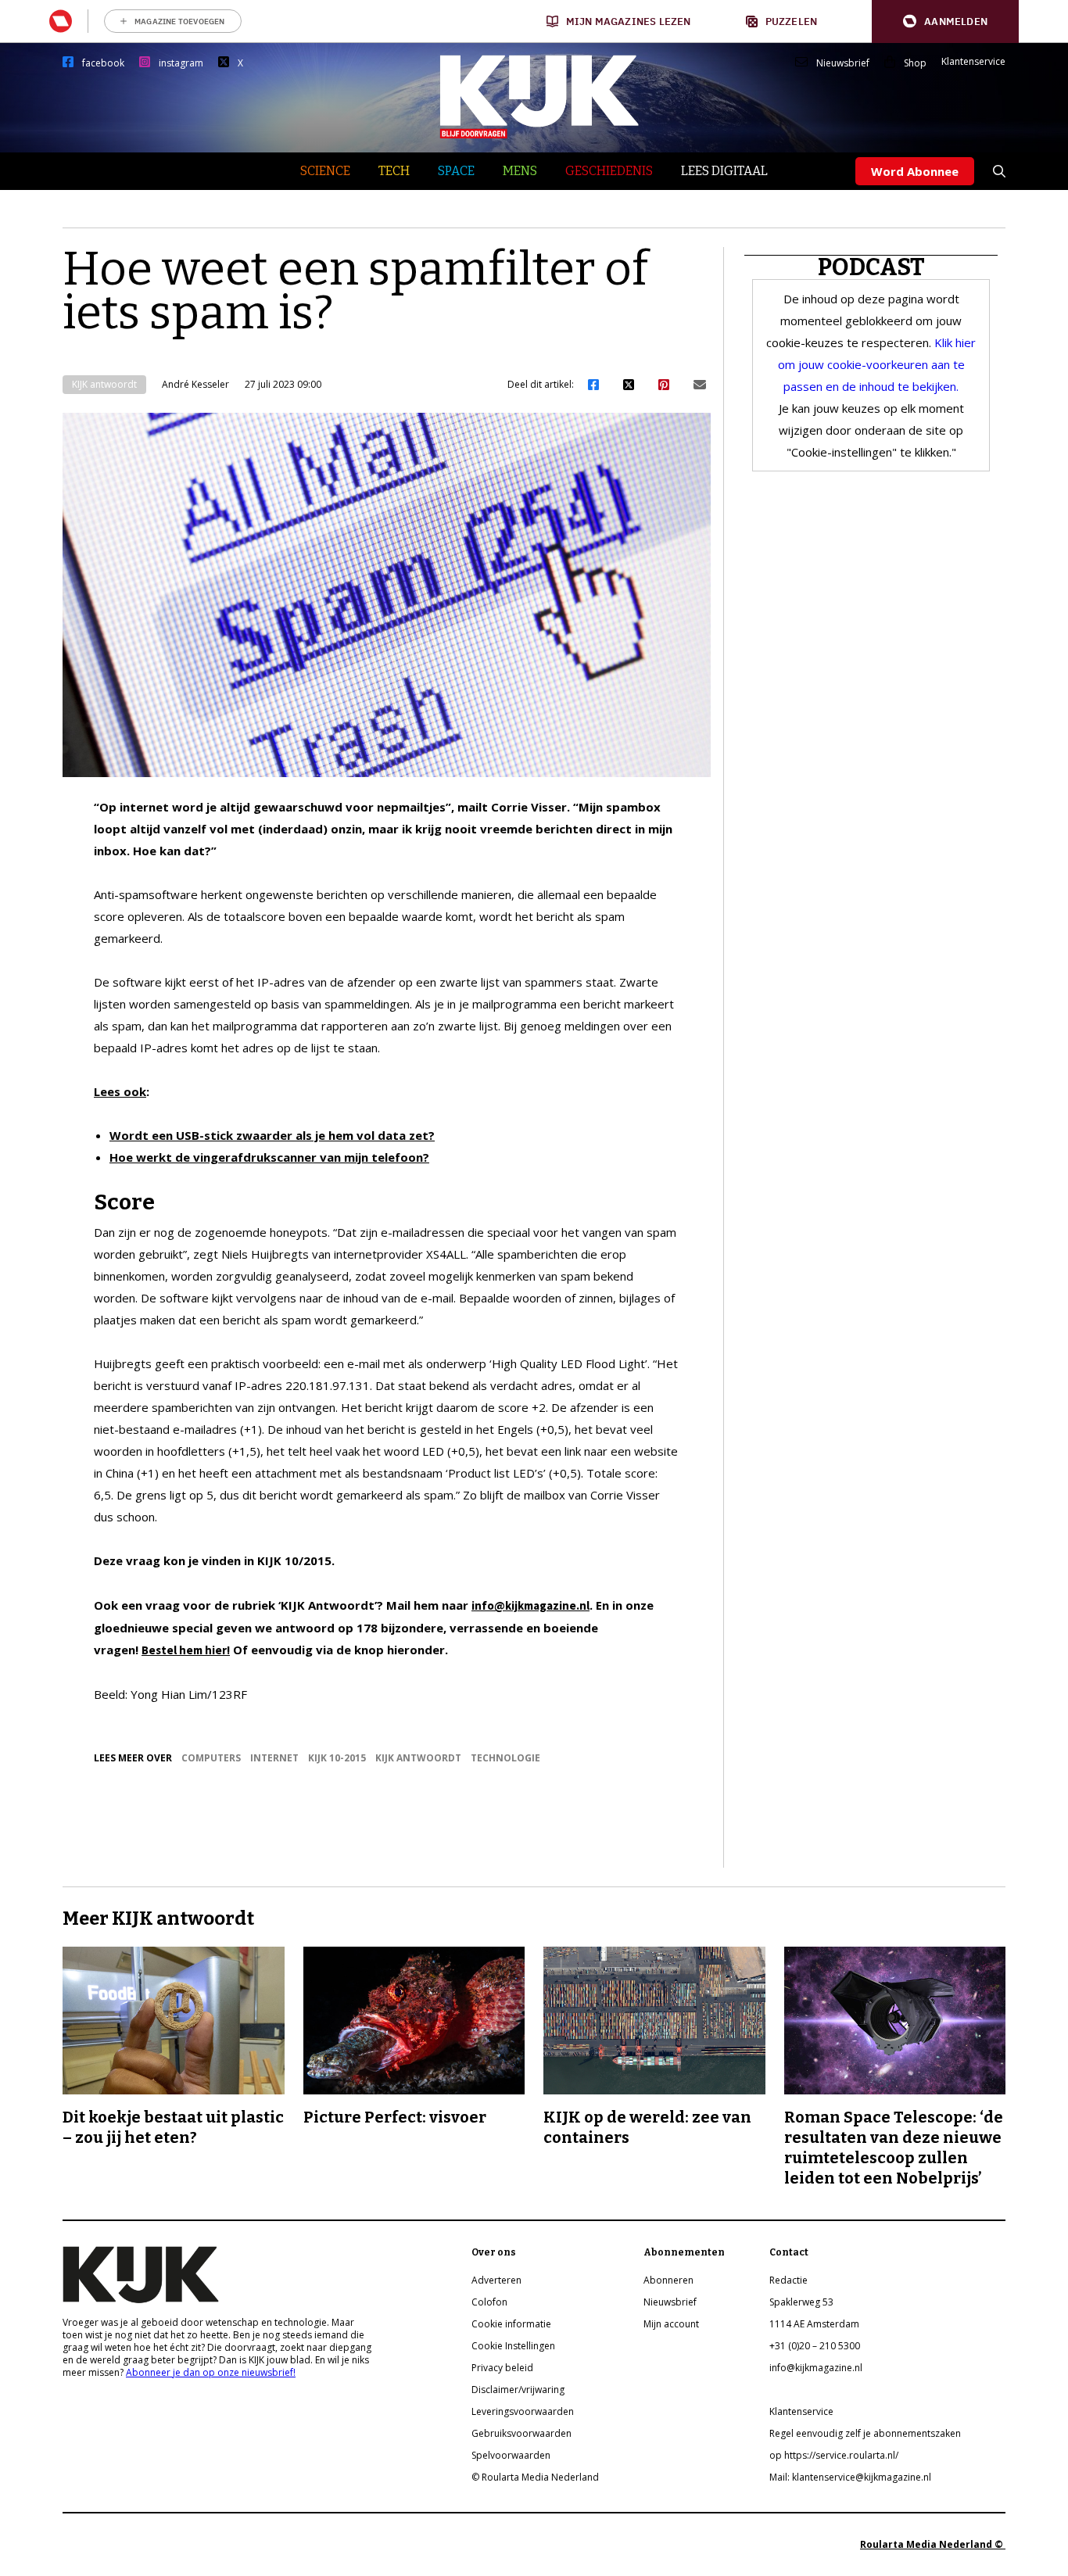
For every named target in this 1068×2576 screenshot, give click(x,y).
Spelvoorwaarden (511, 2455)
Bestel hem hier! (186, 1650)
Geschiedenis (609, 171)
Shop (915, 63)
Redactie (788, 2280)
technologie (505, 1758)
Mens (520, 171)
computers (211, 1758)
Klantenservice (973, 62)
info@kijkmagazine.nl (530, 1605)
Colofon (489, 2302)
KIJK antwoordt (104, 384)
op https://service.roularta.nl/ (834, 2455)
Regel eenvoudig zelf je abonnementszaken (865, 2433)
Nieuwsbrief (843, 63)
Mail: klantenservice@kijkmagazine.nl (850, 2477)
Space (456, 171)
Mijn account (671, 2324)
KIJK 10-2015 (337, 1758)
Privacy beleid (502, 2368)
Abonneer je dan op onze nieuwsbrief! (211, 2372)
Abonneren (668, 2280)
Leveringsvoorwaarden (523, 2411)
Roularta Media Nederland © (933, 2544)
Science (325, 171)
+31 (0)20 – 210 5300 (815, 2346)
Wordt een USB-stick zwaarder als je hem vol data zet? (272, 1135)
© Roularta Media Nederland (535, 2477)
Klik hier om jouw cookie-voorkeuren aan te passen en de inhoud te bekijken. (877, 364)
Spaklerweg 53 (801, 2302)
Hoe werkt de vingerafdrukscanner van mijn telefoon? (269, 1157)
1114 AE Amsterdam (814, 2324)
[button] (945, 21)
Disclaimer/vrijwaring (518, 2390)
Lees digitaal (724, 171)
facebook (103, 63)
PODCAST (871, 267)
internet (274, 1758)
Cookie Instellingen (513, 2346)
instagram (181, 63)
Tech (394, 171)
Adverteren (496, 2280)
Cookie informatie (511, 2324)
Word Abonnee (915, 171)
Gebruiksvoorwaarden (521, 2433)
